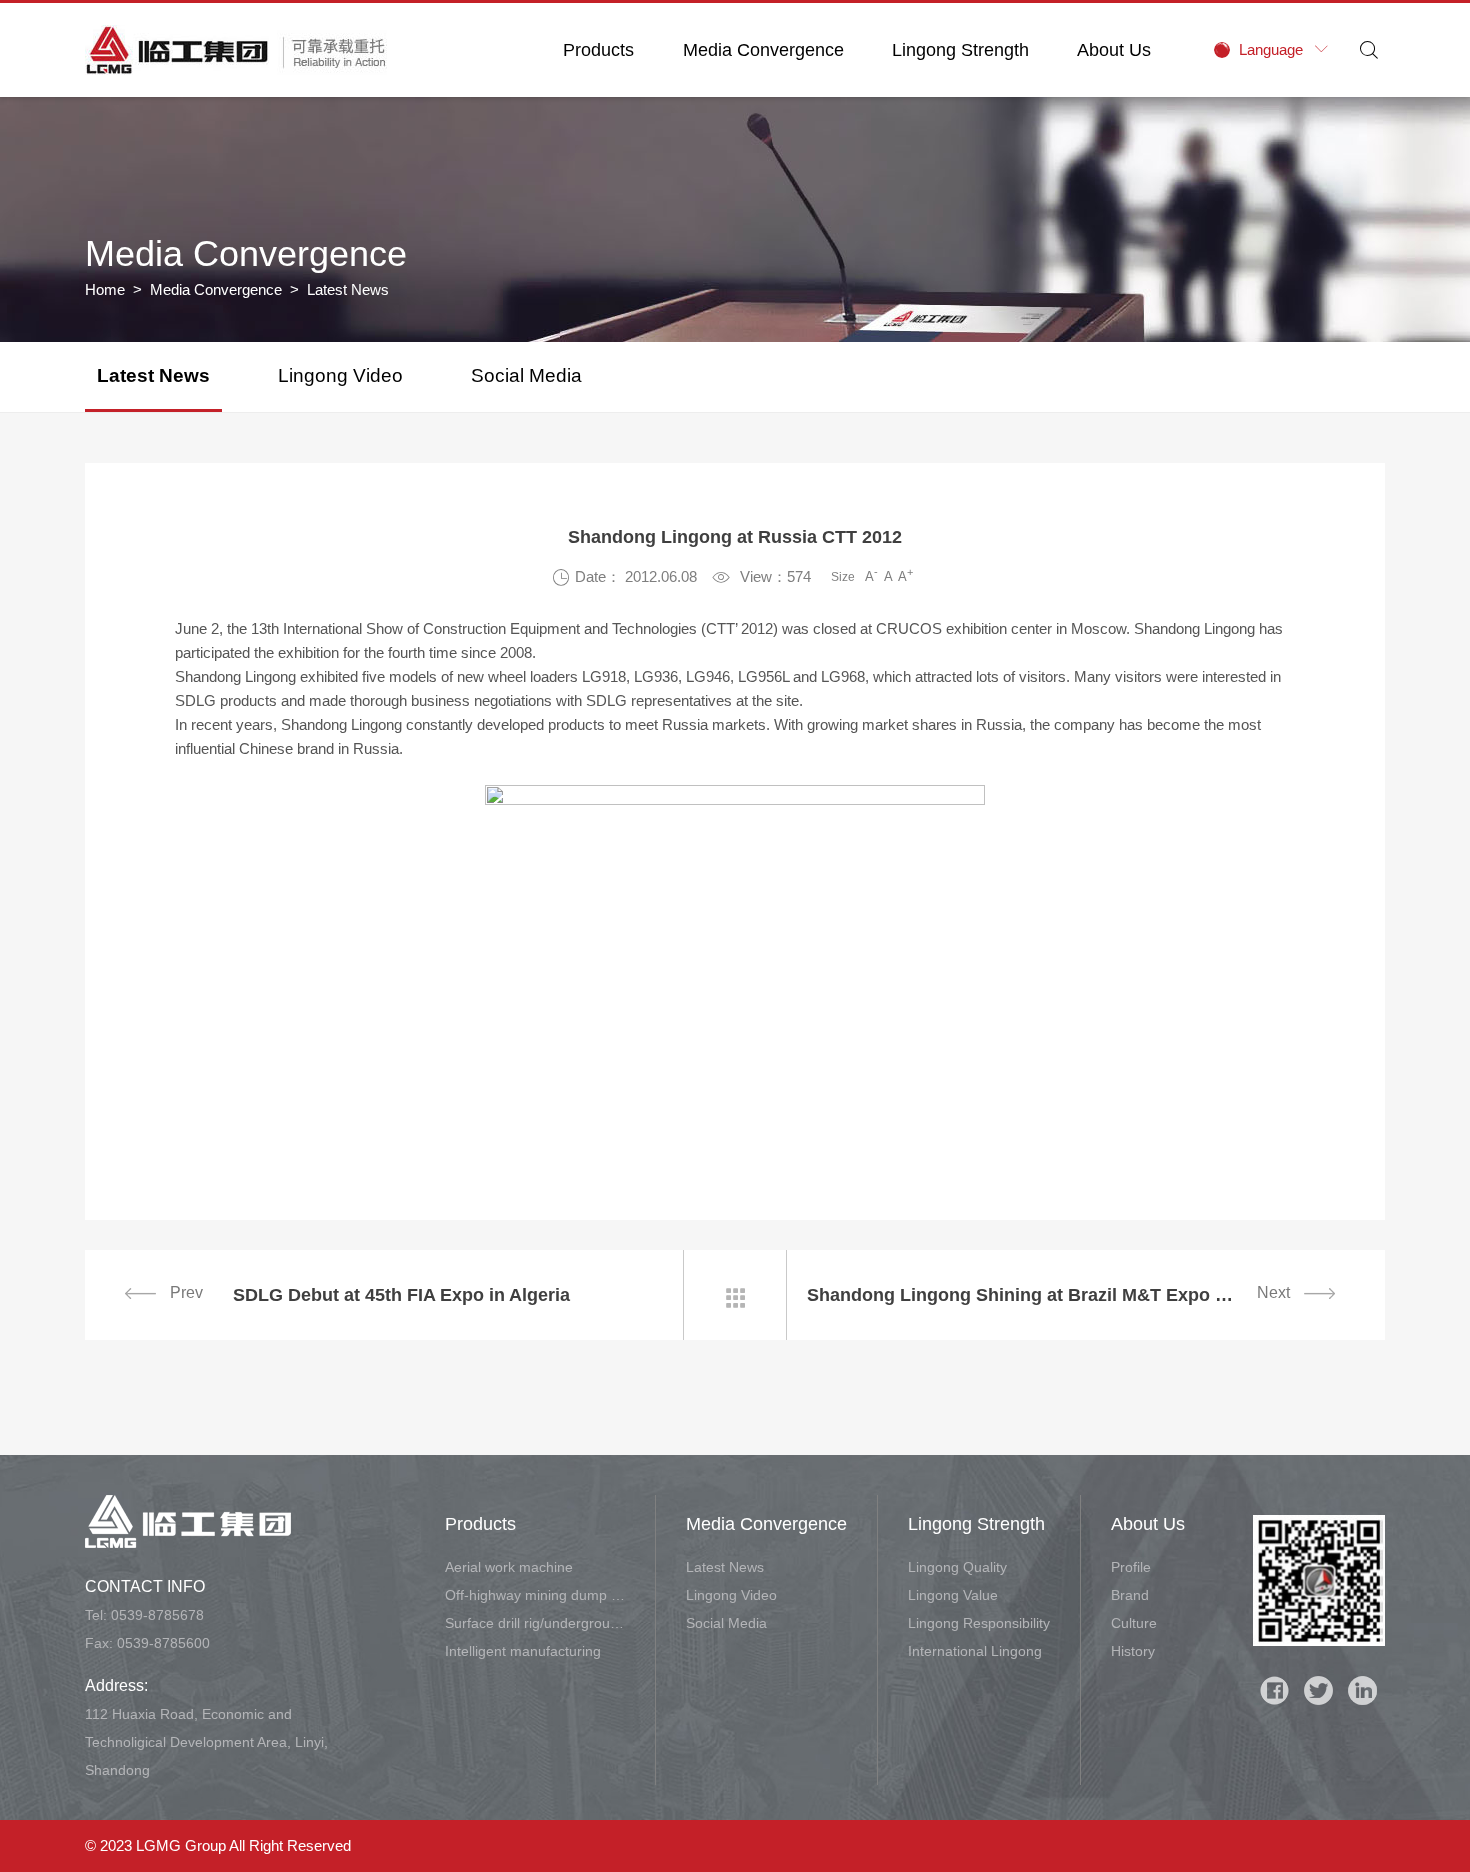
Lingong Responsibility (979, 1623)
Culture (1134, 1623)
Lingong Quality (957, 1567)
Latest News (153, 375)
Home (105, 289)
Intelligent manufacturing (523, 1651)
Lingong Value (953, 1595)
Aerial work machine (509, 1567)
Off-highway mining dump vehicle (535, 1595)
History (1133, 1651)
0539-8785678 (157, 1615)
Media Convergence (763, 50)
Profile (1131, 1567)
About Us (1114, 50)
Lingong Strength (960, 50)
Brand (1130, 1595)
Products (598, 50)
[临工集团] (236, 50)
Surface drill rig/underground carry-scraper (535, 1623)
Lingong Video (340, 375)
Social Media (526, 375)
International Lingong (975, 1651)
